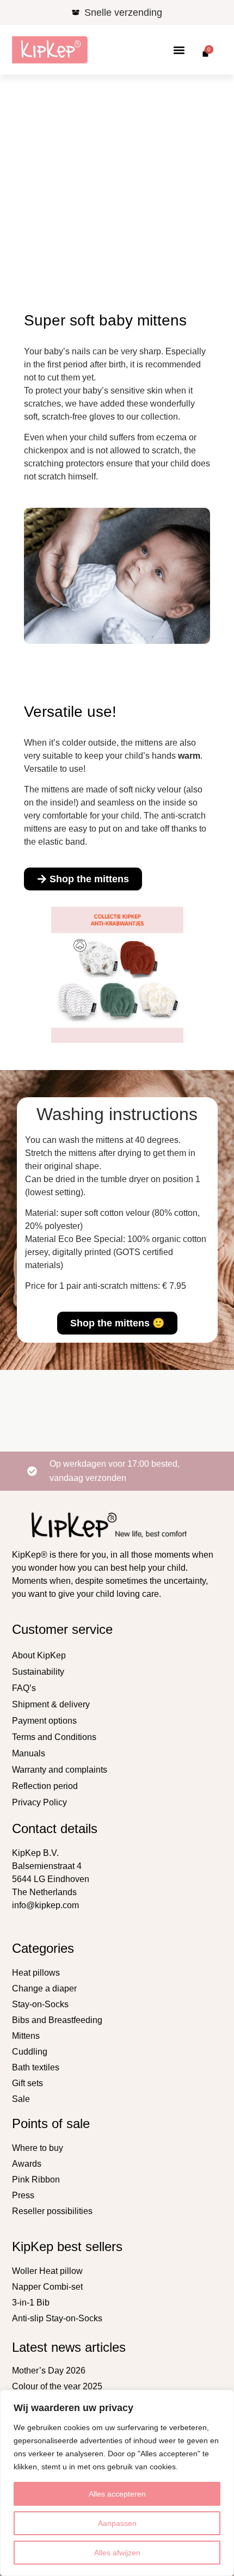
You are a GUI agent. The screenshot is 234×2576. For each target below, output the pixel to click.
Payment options (44, 1721)
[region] (117, 2483)
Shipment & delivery (51, 1704)
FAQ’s (24, 1688)
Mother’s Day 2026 (49, 2371)
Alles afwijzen (117, 2553)
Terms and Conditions (54, 1737)
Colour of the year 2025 (57, 2386)
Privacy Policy (39, 1802)
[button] (179, 50)
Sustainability (38, 1672)
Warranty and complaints (60, 1770)
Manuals (29, 1753)
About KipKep (39, 1655)
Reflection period (45, 1786)
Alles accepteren (117, 2494)
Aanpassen (117, 2523)
